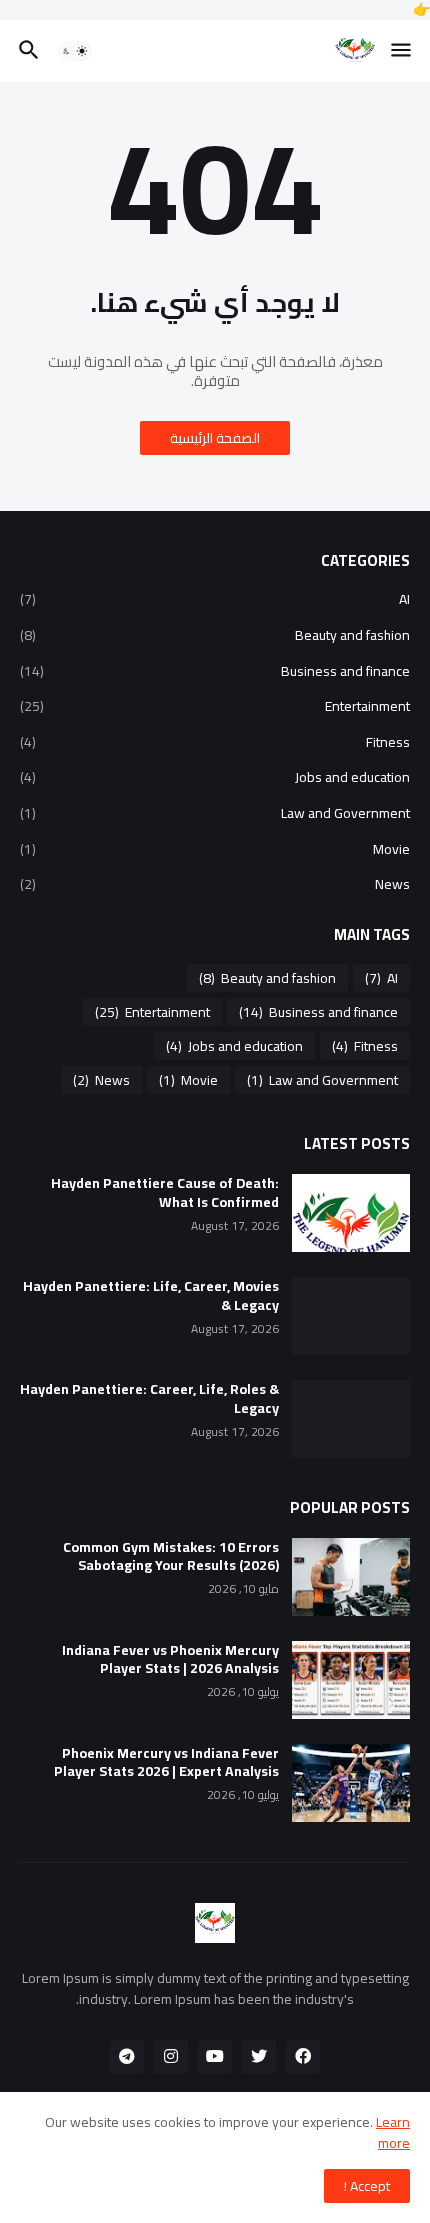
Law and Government (215, 813)
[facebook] (303, 2057)
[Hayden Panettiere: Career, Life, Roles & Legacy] (351, 1419)
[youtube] (215, 2057)
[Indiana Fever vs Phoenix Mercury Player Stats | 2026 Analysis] (351, 1680)
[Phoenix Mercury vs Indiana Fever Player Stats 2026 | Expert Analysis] (351, 1783)
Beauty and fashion (215, 635)
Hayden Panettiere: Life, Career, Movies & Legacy (151, 1296)
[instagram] (171, 2057)
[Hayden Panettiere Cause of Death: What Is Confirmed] (351, 1213)
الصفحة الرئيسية (215, 438)
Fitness (215, 742)
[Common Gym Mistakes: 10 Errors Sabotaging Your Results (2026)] (351, 1577)
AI (215, 601)
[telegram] (127, 2057)
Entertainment (215, 706)
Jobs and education (215, 777)
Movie (215, 849)
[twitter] (259, 2057)
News (215, 883)
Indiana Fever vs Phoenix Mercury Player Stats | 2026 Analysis (170, 1660)
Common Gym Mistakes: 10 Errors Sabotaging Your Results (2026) (171, 1557)
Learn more (393, 2132)
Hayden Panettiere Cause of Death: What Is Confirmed (165, 1193)
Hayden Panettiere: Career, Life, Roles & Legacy (149, 1399)
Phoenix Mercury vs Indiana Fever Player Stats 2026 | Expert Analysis (166, 1763)
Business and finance (215, 671)
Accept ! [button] (367, 2186)
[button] (402, 51)
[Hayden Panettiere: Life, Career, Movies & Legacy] (351, 1316)
